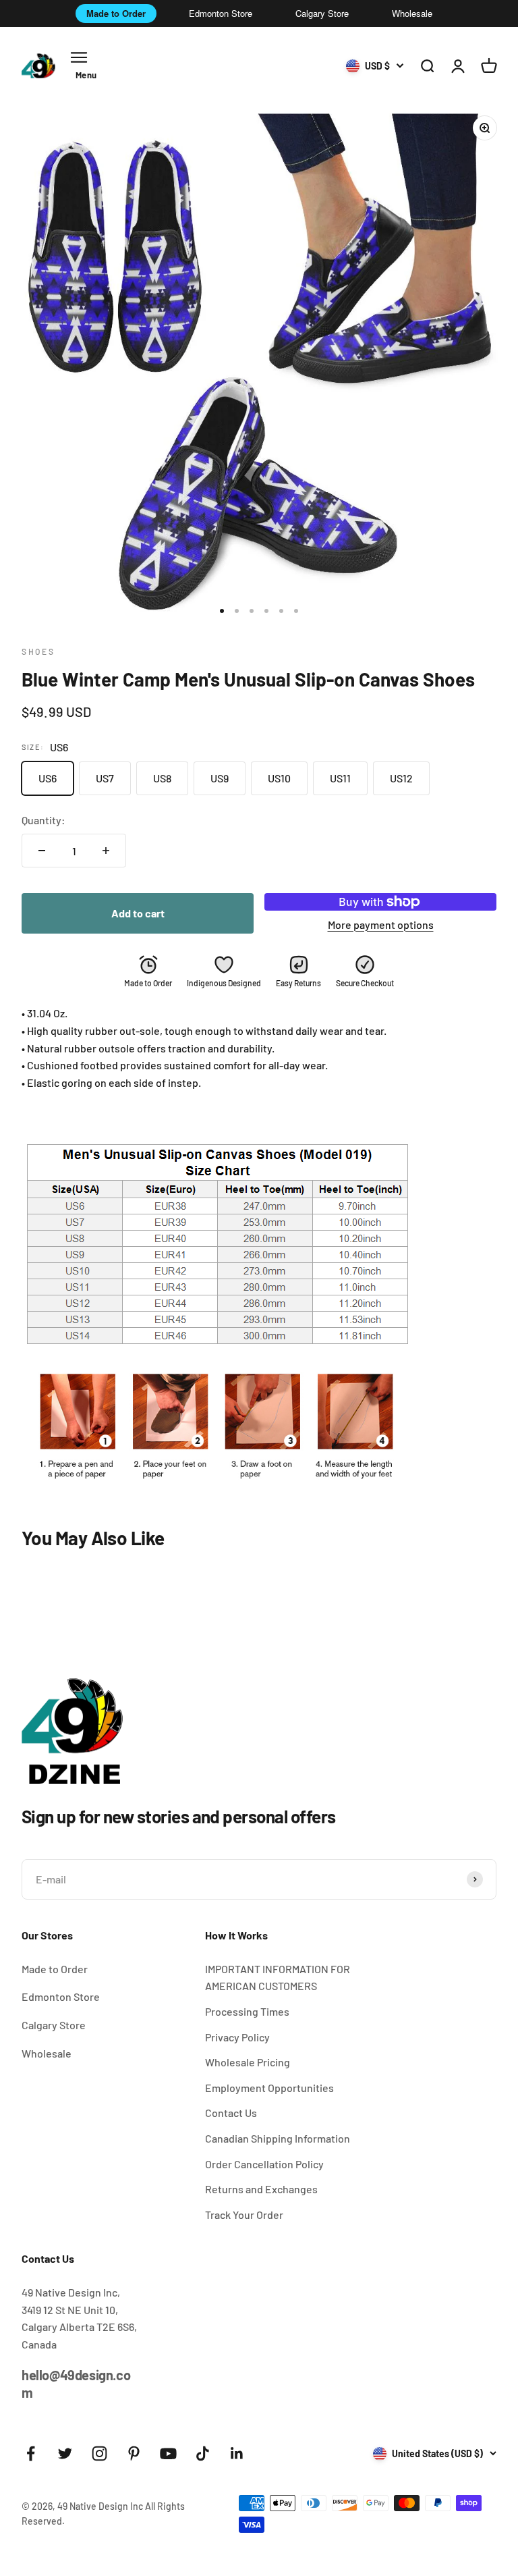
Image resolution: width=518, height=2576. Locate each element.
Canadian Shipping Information (278, 2138)
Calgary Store (322, 13)
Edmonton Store (221, 13)
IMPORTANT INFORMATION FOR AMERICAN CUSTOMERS (278, 1978)
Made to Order (116, 13)
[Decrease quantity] (42, 851)
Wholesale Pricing (248, 2062)
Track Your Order (244, 2215)
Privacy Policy (237, 2037)
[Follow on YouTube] (168, 2453)
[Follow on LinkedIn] (237, 2453)
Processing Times (247, 2011)
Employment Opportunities (269, 2088)
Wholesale (412, 13)
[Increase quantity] (106, 851)
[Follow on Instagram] (99, 2453)
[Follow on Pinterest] (134, 2453)
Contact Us (231, 2113)
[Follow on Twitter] (65, 2453)
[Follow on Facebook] (31, 2453)
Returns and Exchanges (261, 2189)
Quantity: (44, 820)
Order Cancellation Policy (264, 2164)
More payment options (381, 924)
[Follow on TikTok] (203, 2453)
